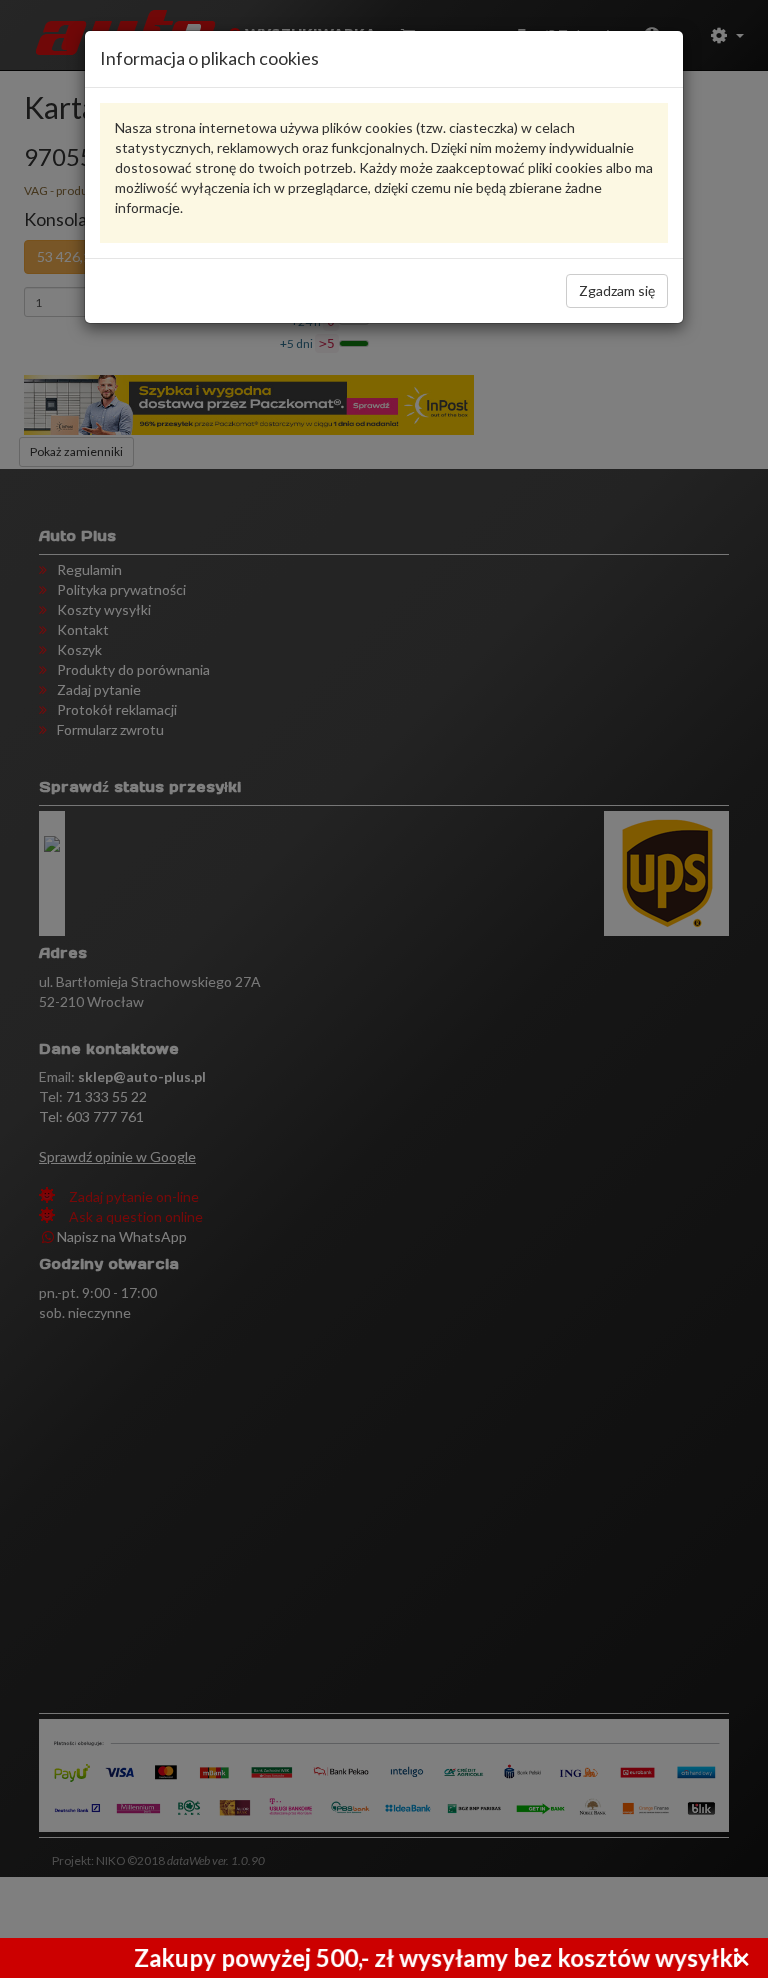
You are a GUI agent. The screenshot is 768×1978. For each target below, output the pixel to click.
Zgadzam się (617, 290)
